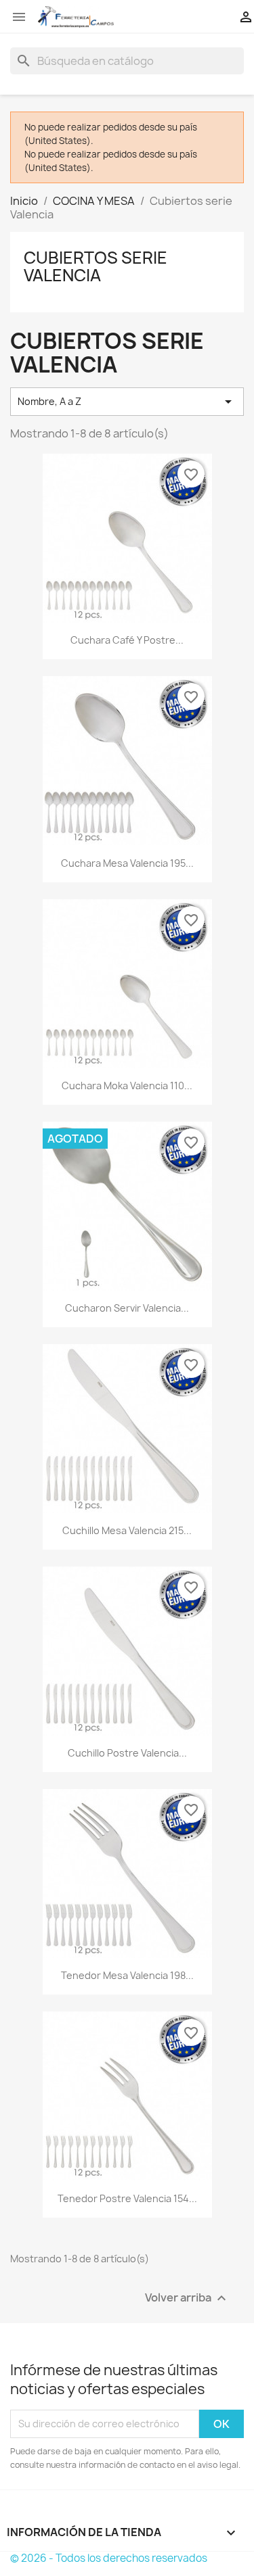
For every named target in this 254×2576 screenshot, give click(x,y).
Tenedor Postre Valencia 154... (127, 2198)
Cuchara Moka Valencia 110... (127, 1086)
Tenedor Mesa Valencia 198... (127, 1975)
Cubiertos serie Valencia (96, 266)
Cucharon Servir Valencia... (127, 1308)
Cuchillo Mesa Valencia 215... (127, 1530)
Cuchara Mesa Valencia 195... (127, 863)
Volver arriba (187, 2298)
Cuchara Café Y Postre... (127, 640)
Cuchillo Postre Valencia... (127, 1753)
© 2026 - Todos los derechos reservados (109, 2558)
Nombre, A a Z (127, 402)
